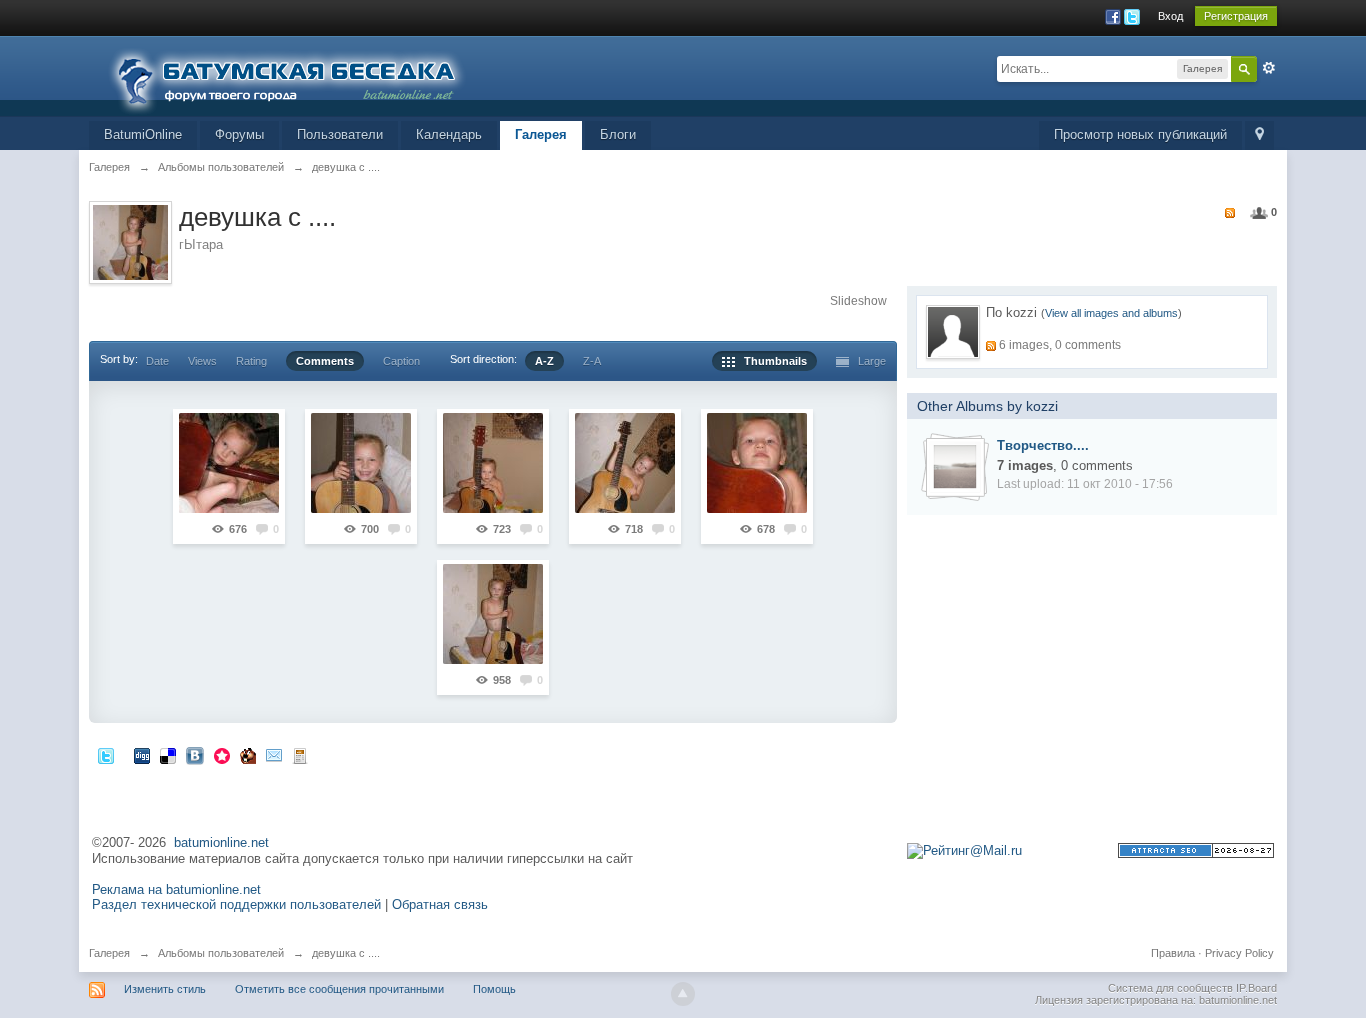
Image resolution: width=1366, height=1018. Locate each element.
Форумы (239, 134)
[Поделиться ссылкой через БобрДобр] (248, 755)
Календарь (449, 134)
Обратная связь (440, 904)
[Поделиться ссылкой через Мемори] (222, 755)
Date (157, 361)
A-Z (544, 361)
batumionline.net (221, 842)
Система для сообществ (1170, 988)
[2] (361, 463)
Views (202, 361)
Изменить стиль (165, 989)
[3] (493, 463)
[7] (493, 614)
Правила (1173, 953)
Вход (1170, 16)
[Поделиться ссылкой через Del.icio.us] (168, 755)
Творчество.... (1043, 445)
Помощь (494, 989)
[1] (229, 463)
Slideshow (858, 301)
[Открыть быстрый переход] (1259, 135)
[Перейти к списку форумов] (299, 74)
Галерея (541, 134)
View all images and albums (1111, 313)
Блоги (618, 134)
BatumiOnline (143, 134)
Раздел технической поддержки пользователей (236, 904)
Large (867, 361)
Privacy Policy (1239, 953)
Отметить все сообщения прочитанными (339, 989)
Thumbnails (771, 361)
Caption (401, 361)
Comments (325, 361)
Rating (251, 361)
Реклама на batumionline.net (176, 889)
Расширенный (1269, 68)
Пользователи (340, 134)
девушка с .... (346, 953)
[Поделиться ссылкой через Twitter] (106, 755)
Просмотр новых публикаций (1140, 134)
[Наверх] (683, 994)
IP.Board (1256, 988)
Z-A (592, 361)
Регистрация (1236, 16)
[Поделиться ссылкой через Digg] (142, 755)
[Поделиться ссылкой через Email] (274, 755)
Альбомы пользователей (221, 953)
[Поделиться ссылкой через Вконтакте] (195, 755)
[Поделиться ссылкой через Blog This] (300, 755)
